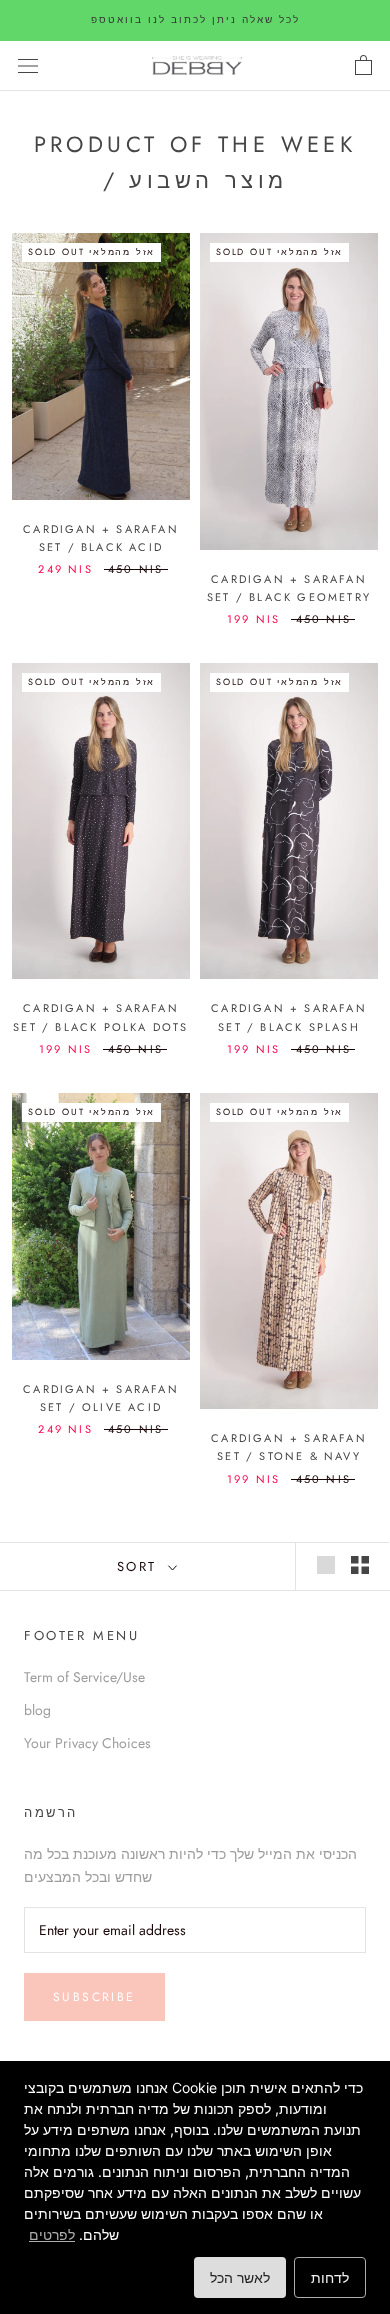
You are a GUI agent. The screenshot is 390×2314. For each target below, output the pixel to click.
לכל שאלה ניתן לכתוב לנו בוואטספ (195, 19)
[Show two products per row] (360, 1565)
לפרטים (52, 2234)
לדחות (330, 2277)
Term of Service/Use (84, 1677)
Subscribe (94, 1997)
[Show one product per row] (326, 1565)
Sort (140, 1566)
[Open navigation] (28, 66)
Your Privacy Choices (87, 1743)
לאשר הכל (240, 2277)
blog (37, 1710)
